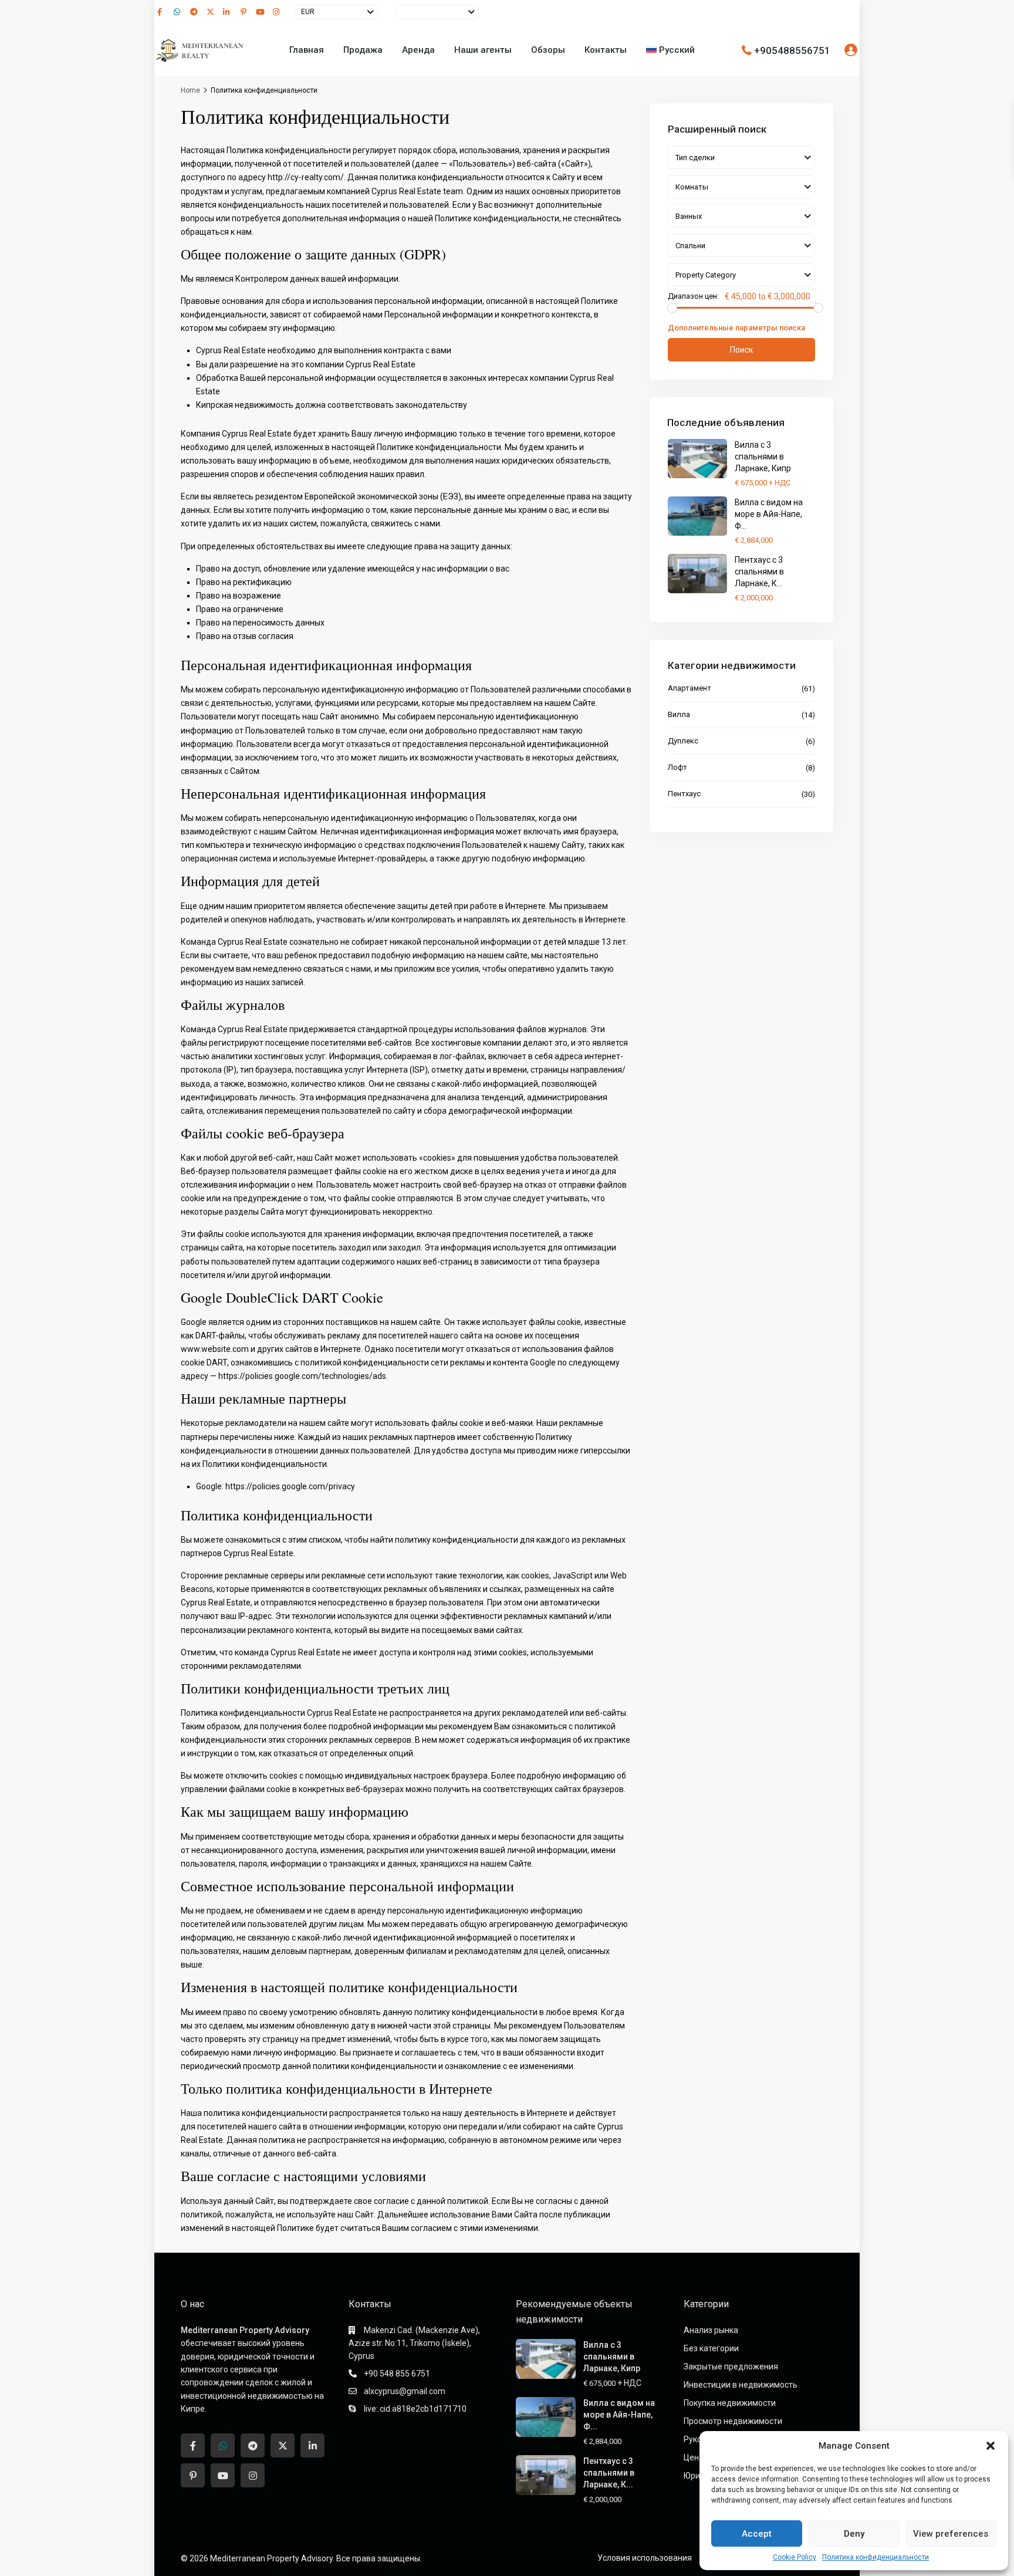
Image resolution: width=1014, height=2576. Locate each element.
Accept (757, 2534)
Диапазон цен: (693, 296)
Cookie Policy (795, 2557)
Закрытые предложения (731, 2367)
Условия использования (645, 2558)
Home (190, 90)
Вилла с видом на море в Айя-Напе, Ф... (769, 514)
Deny (854, 2534)
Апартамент (689, 688)
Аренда (418, 50)
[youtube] (261, 12)
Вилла (679, 714)
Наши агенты (483, 50)
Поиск (741, 350)
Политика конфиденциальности (876, 2557)
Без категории (711, 2348)
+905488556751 (792, 50)
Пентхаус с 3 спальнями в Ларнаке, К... (759, 572)
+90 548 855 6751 (397, 2374)
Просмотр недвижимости (733, 2421)
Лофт (677, 767)
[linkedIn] (228, 12)
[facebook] (163, 12)
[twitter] (212, 12)
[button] (991, 2446)
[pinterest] (245, 12)
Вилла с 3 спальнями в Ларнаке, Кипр (763, 457)
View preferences (951, 2534)
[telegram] (195, 12)
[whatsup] (179, 12)
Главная (307, 50)
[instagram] (278, 12)
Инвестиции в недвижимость (741, 2385)
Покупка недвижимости (730, 2403)
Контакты (606, 50)
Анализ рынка (711, 2330)
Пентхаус (684, 794)
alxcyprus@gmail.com (405, 2391)
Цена (694, 2457)
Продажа (363, 50)
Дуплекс (683, 741)
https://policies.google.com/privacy (290, 1486)
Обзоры (548, 50)
